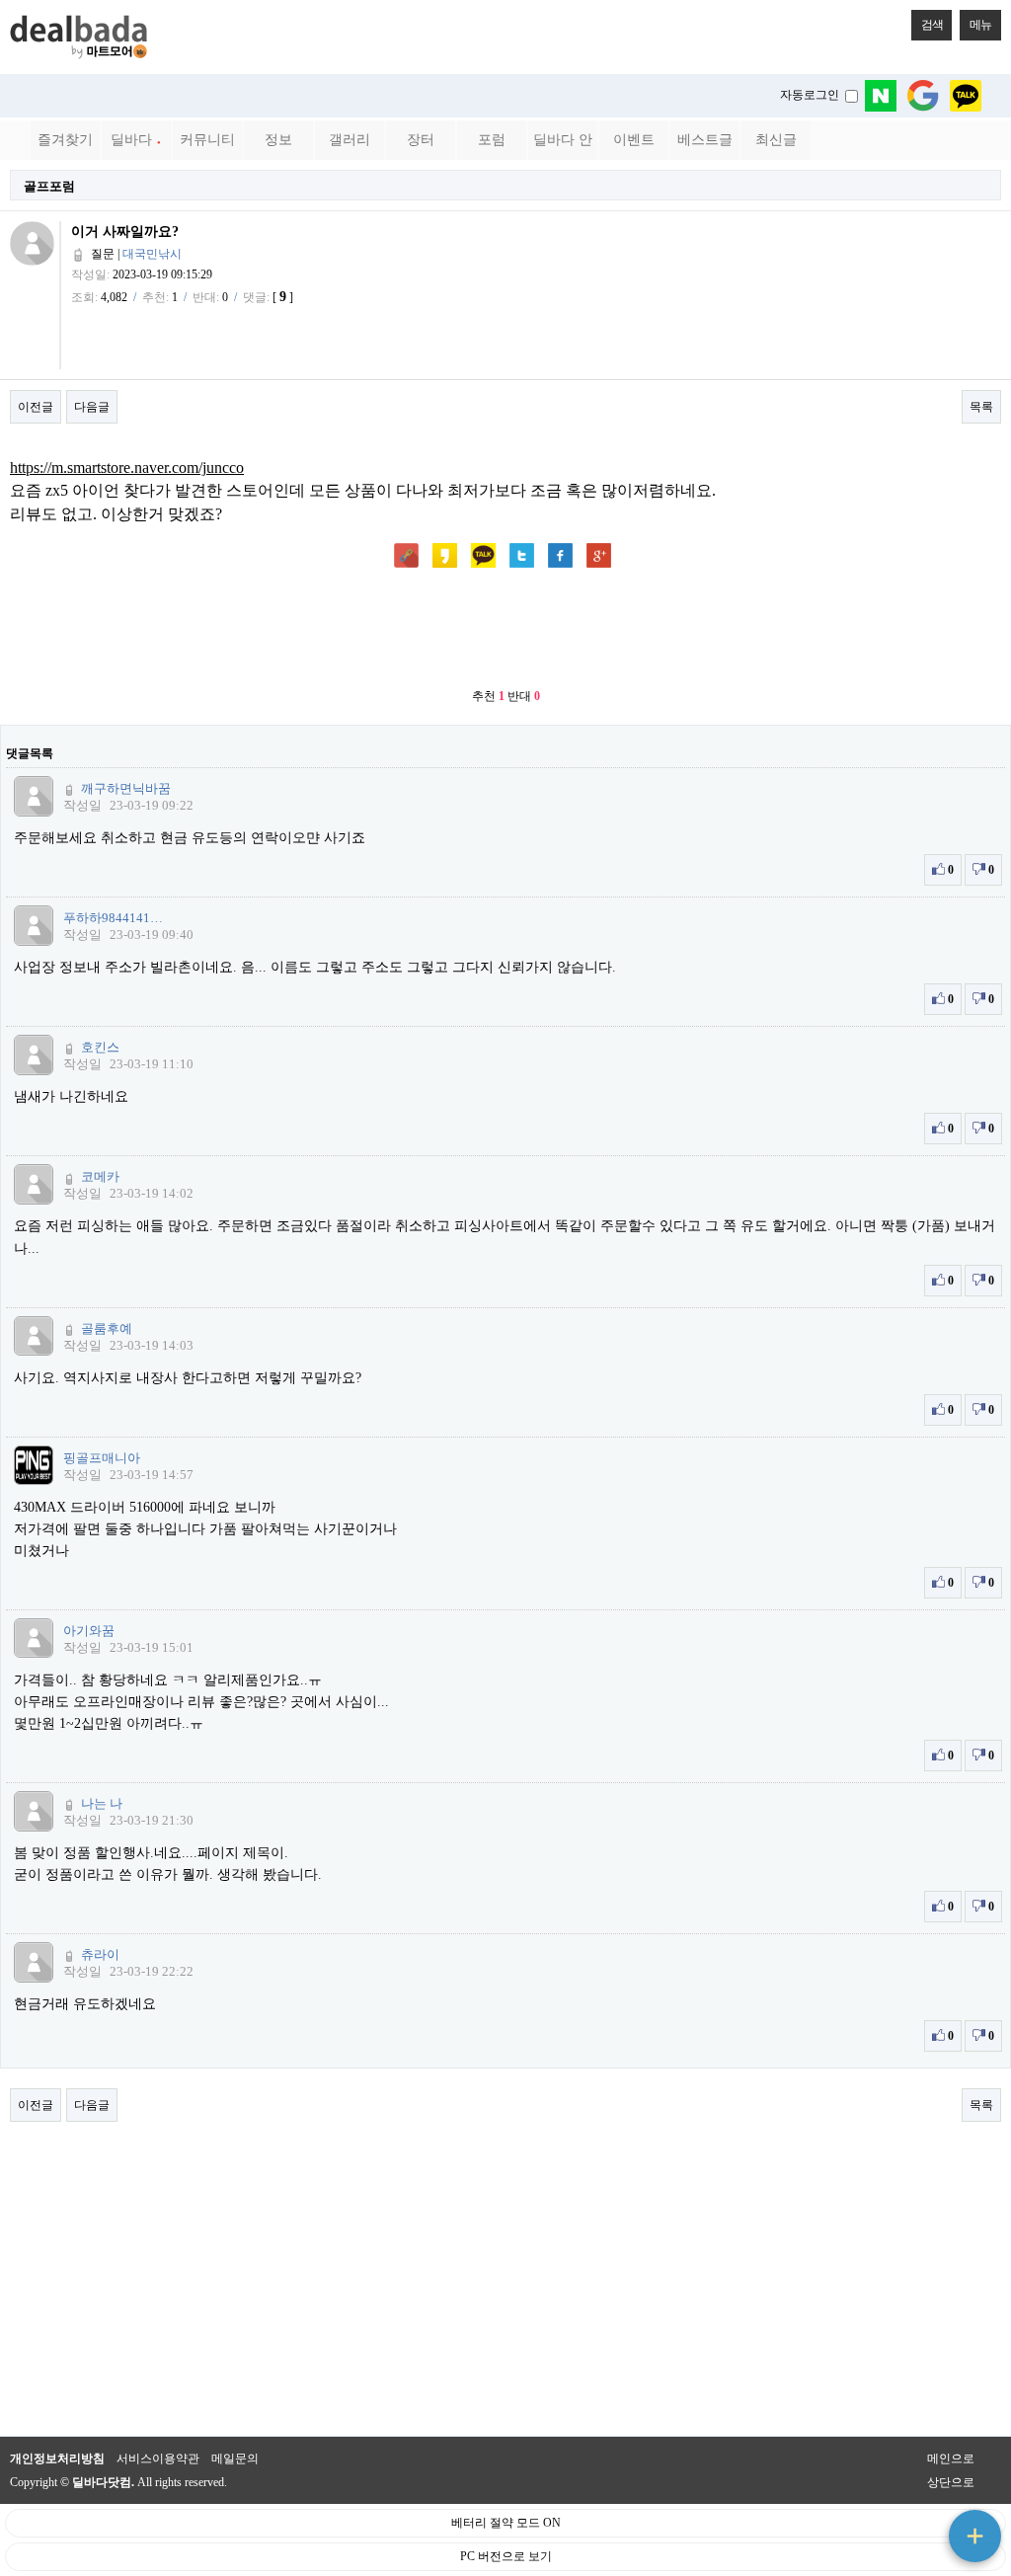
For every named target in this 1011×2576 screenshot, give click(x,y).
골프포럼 (49, 186)
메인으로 (951, 2459)
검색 (932, 25)
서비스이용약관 (158, 2459)
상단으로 (951, 2482)
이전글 (36, 407)
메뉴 (980, 25)
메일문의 (235, 2459)
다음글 (92, 407)
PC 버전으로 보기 (506, 2556)
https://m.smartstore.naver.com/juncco (127, 468)
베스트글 (705, 140)
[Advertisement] (505, 630)
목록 (981, 407)
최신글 (776, 140)
